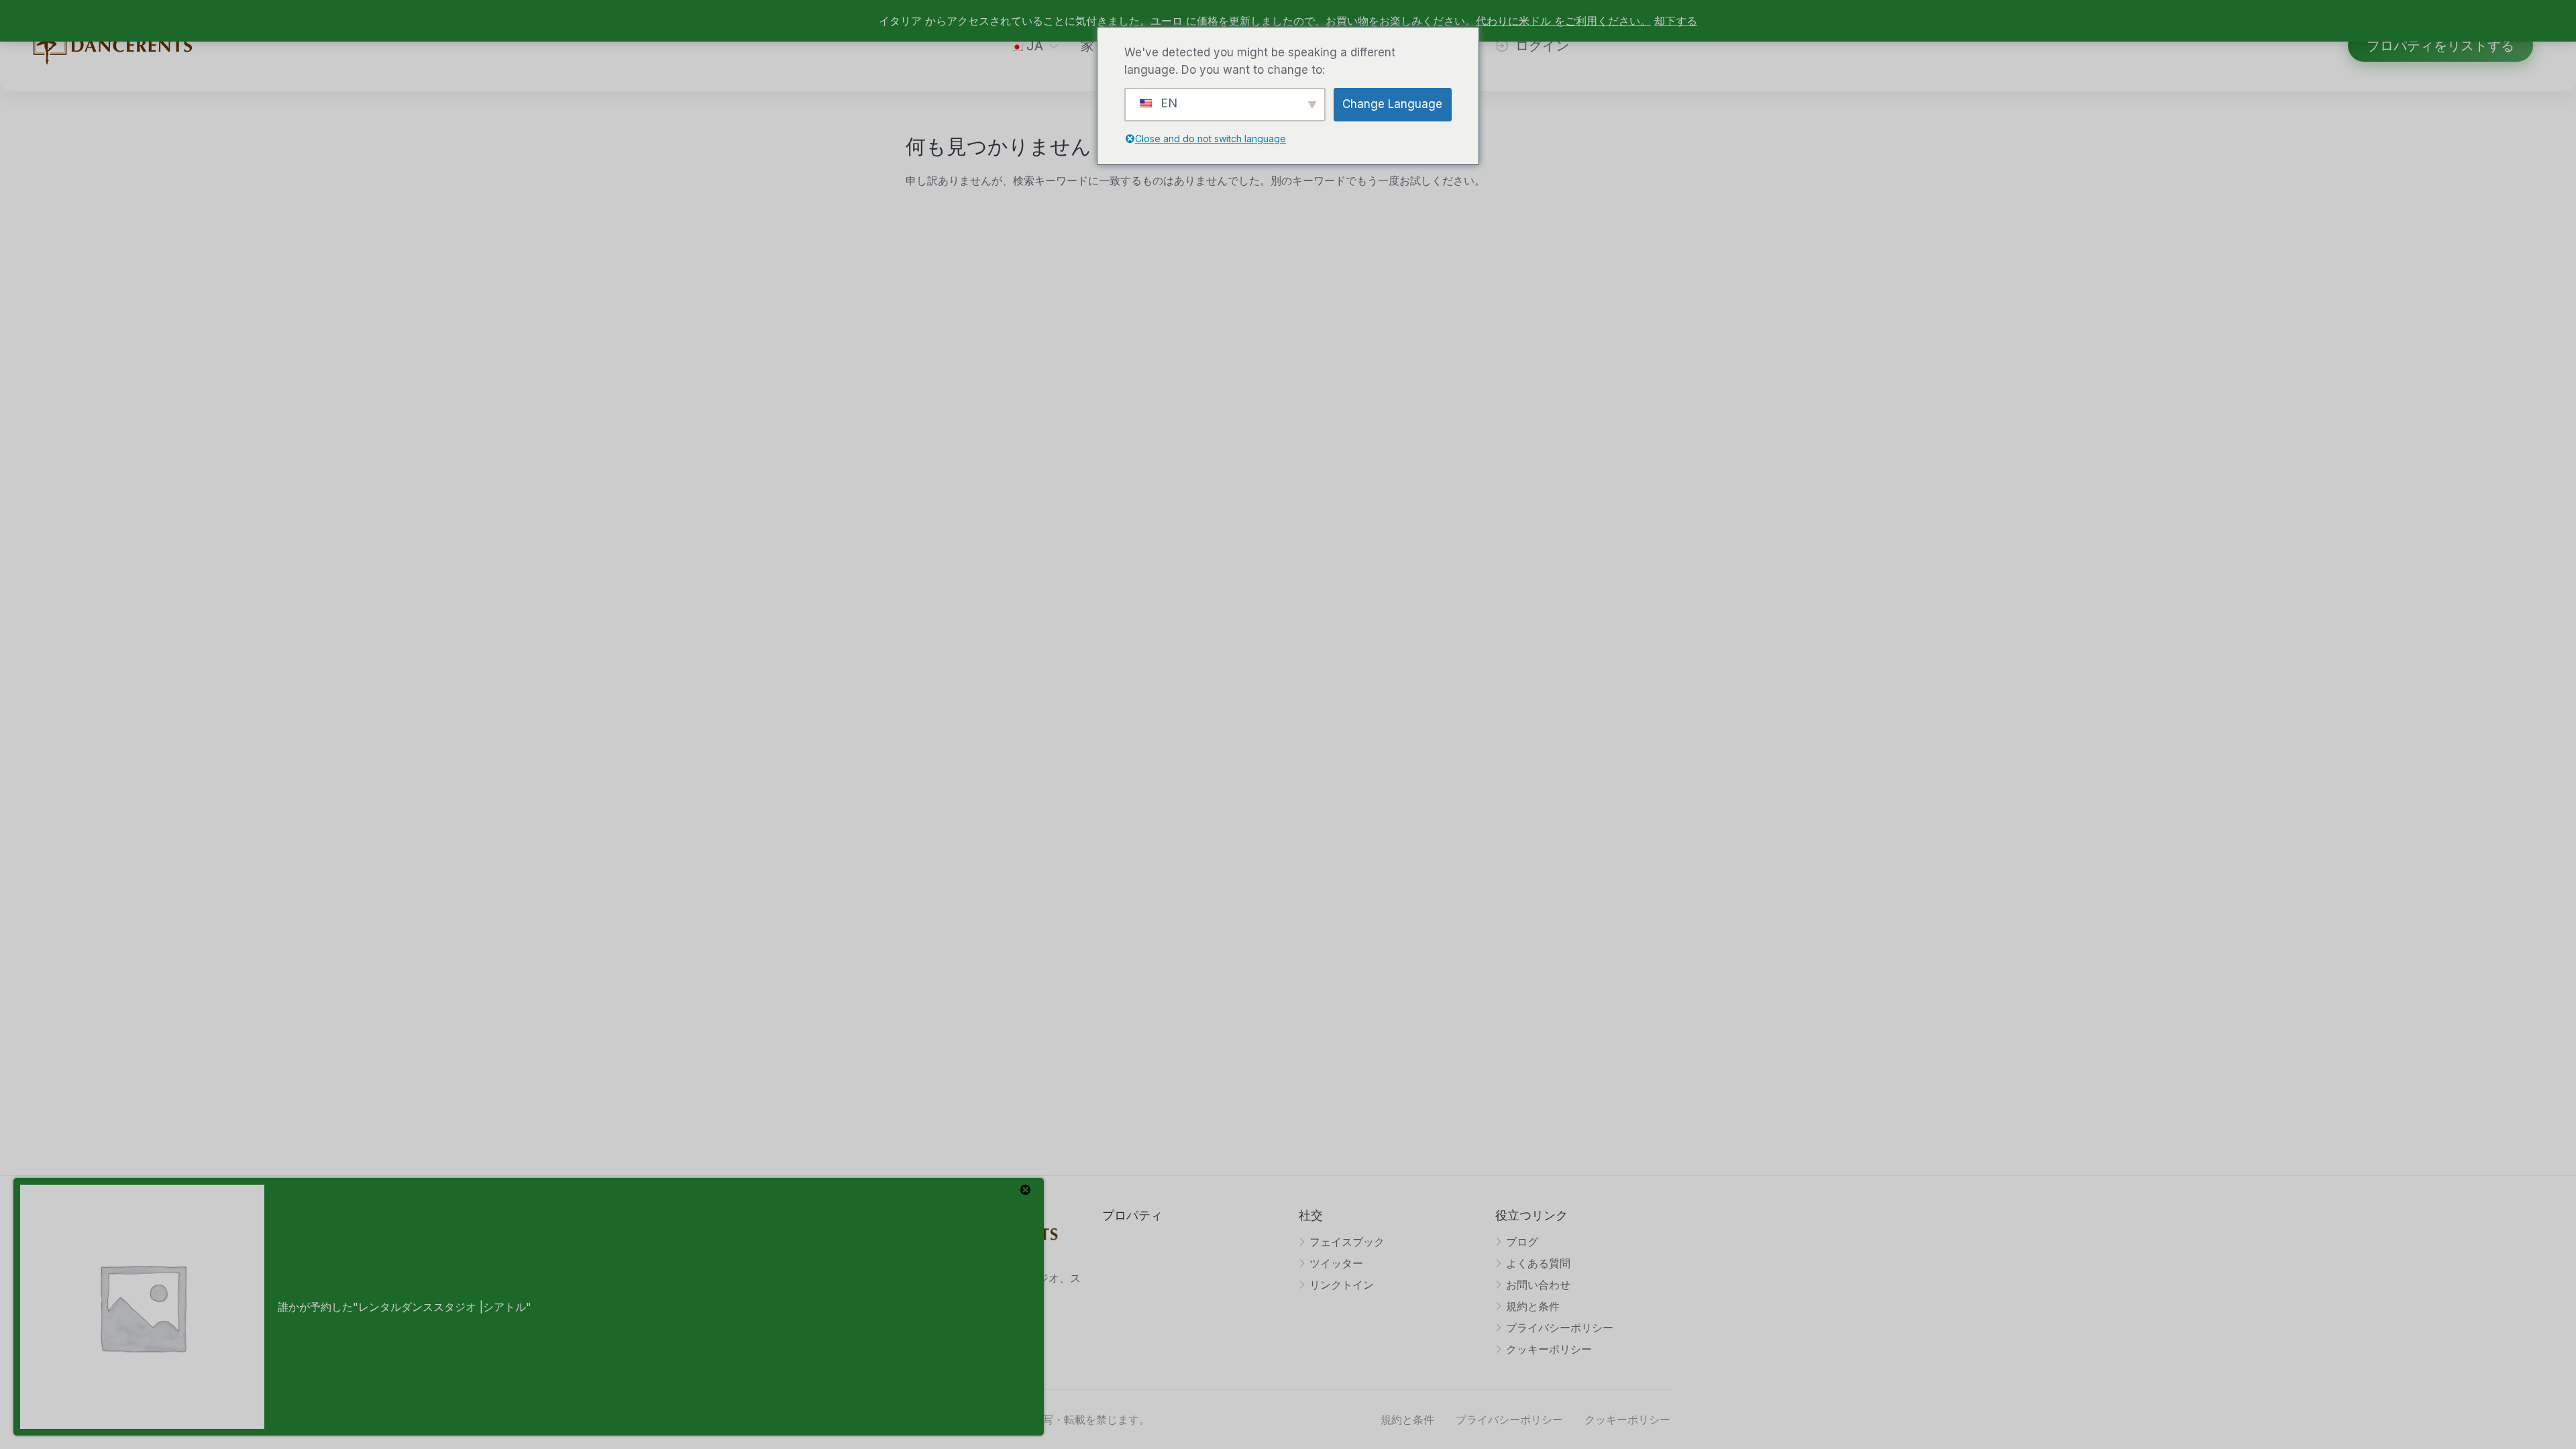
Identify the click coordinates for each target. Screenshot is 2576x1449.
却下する (1676, 21)
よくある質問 (1538, 1263)
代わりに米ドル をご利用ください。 (1563, 21)
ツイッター (1336, 1263)
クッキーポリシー (1549, 1349)
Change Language (1392, 104)
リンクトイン (1342, 1285)
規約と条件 (1533, 1306)
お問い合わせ (1538, 1285)
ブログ (1522, 1242)
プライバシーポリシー (1560, 1328)
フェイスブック (1347, 1242)
